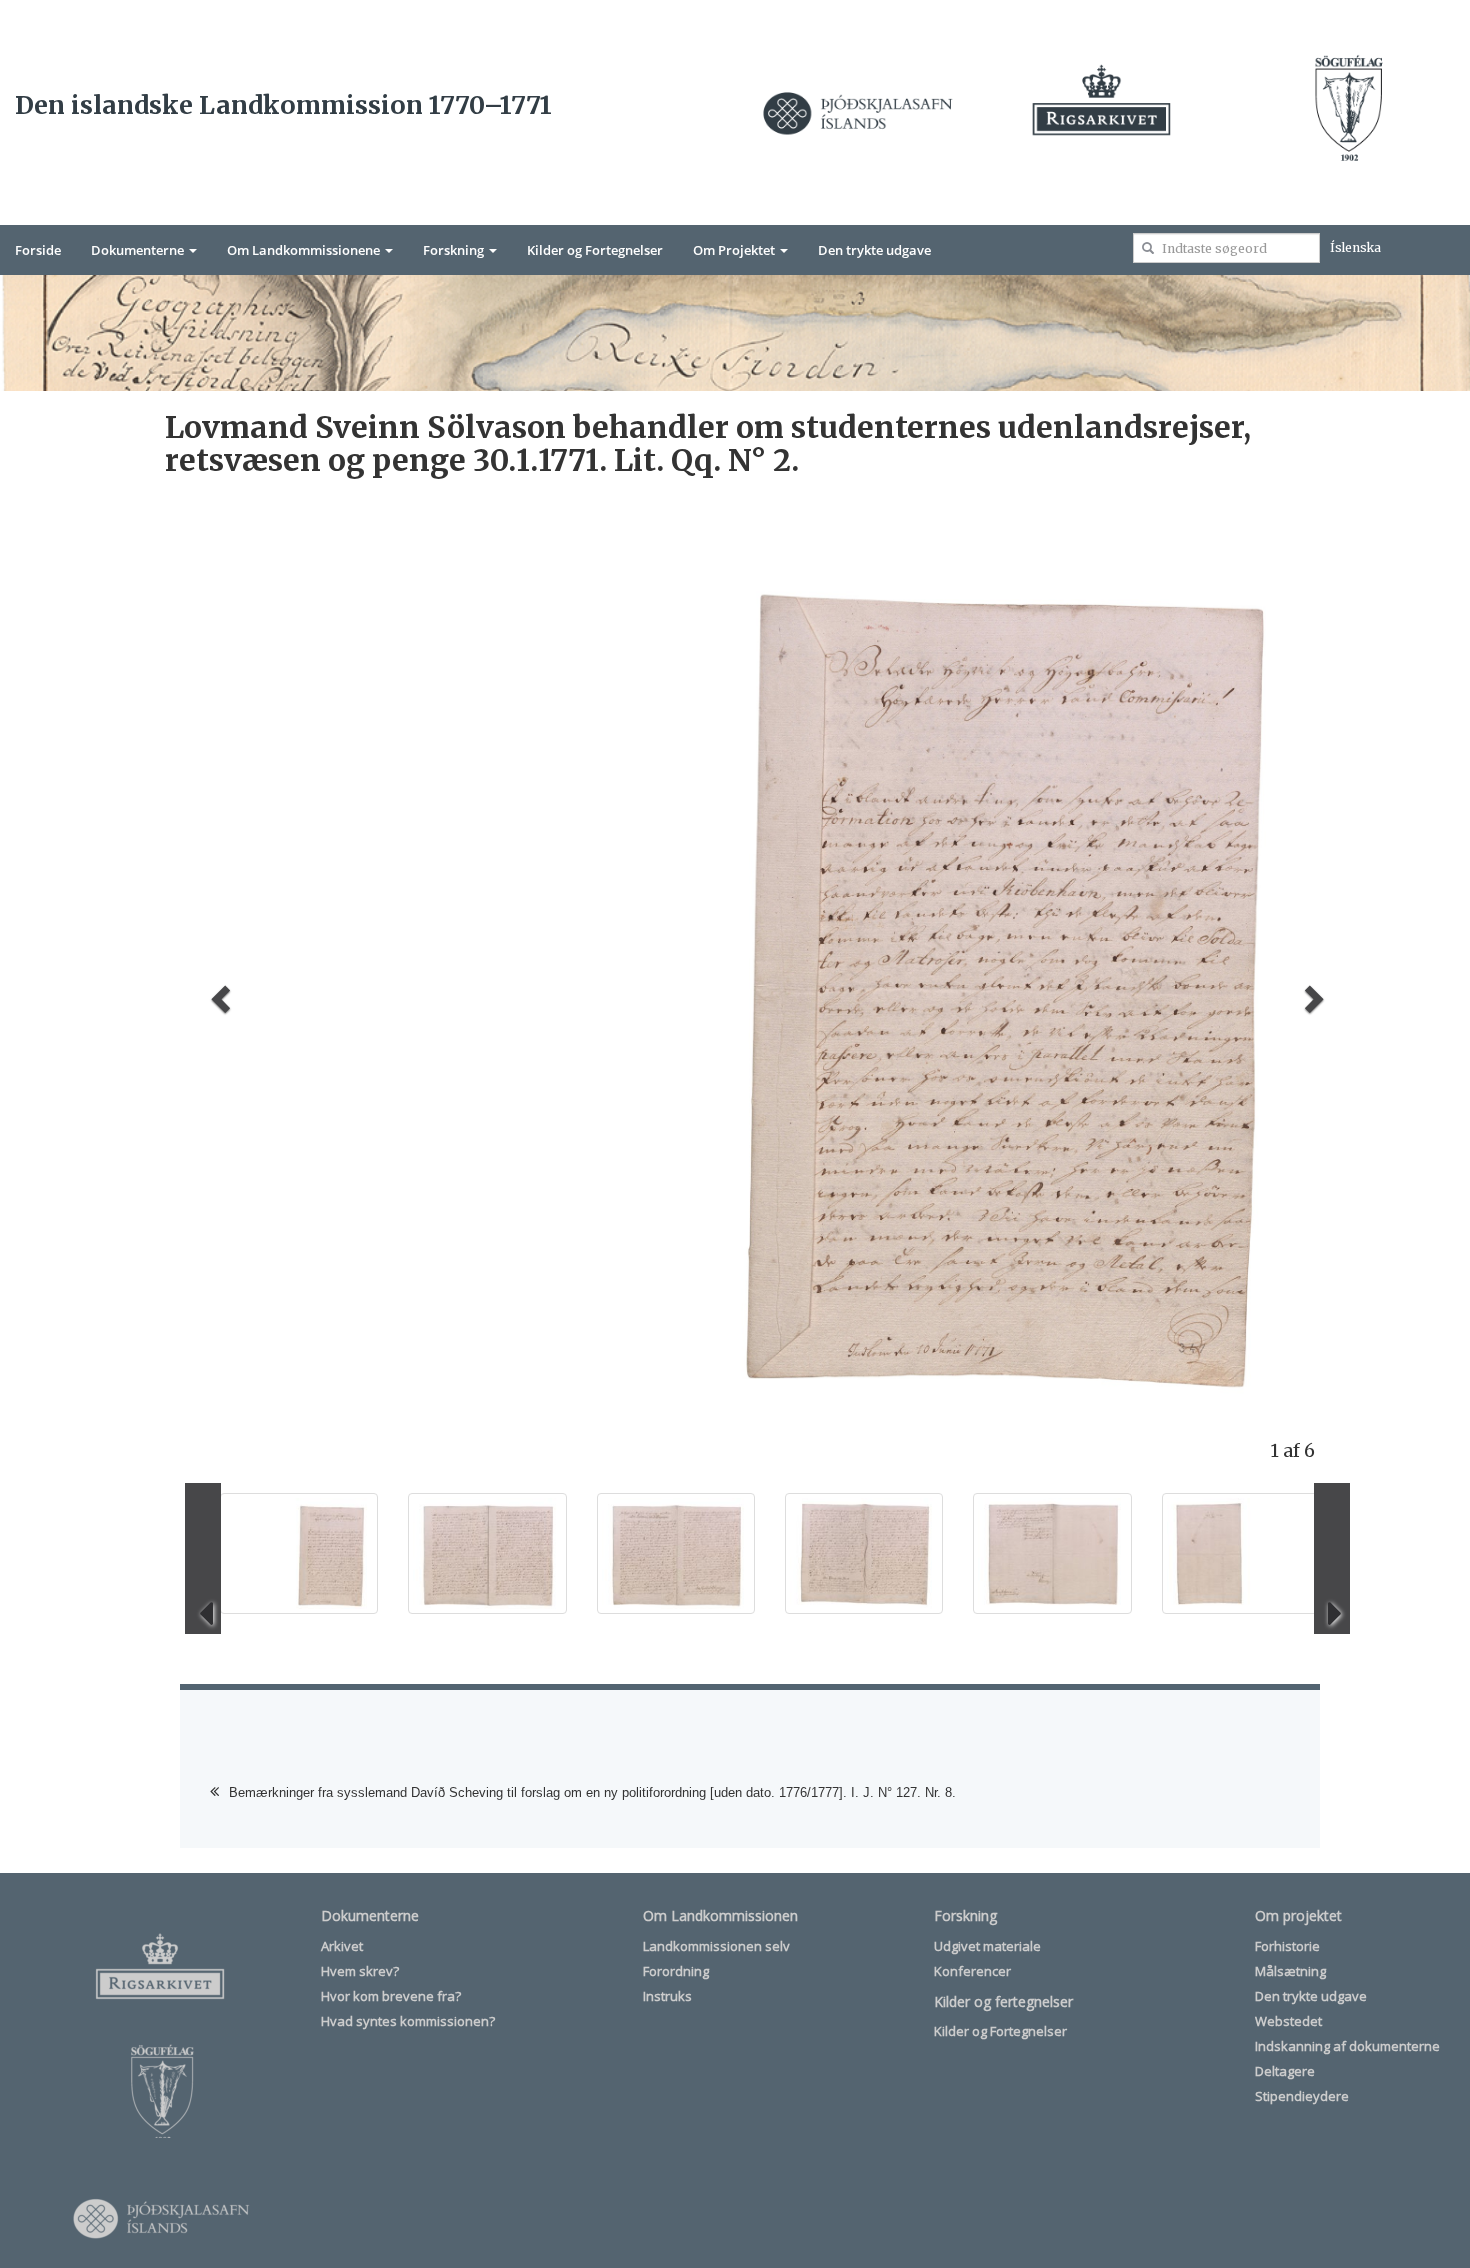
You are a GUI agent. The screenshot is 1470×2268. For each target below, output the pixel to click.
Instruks (667, 1996)
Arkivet (342, 1946)
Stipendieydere (1302, 2096)
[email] (1148, 248)
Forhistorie (1287, 1946)
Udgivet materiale (987, 1946)
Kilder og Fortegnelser (595, 250)
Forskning (455, 250)
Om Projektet (735, 250)
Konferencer (972, 1971)
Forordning (676, 1971)
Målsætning (1290, 1971)
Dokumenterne (139, 250)
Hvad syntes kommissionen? (408, 2021)
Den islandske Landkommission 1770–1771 (283, 105)
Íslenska (1355, 247)
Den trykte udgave (874, 250)
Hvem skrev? (360, 1971)
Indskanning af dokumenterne (1347, 2046)
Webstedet (1288, 2021)
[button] (217, 992)
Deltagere (1285, 2071)
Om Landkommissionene (305, 250)
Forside (38, 250)
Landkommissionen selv (716, 1946)
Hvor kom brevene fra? (391, 1996)
